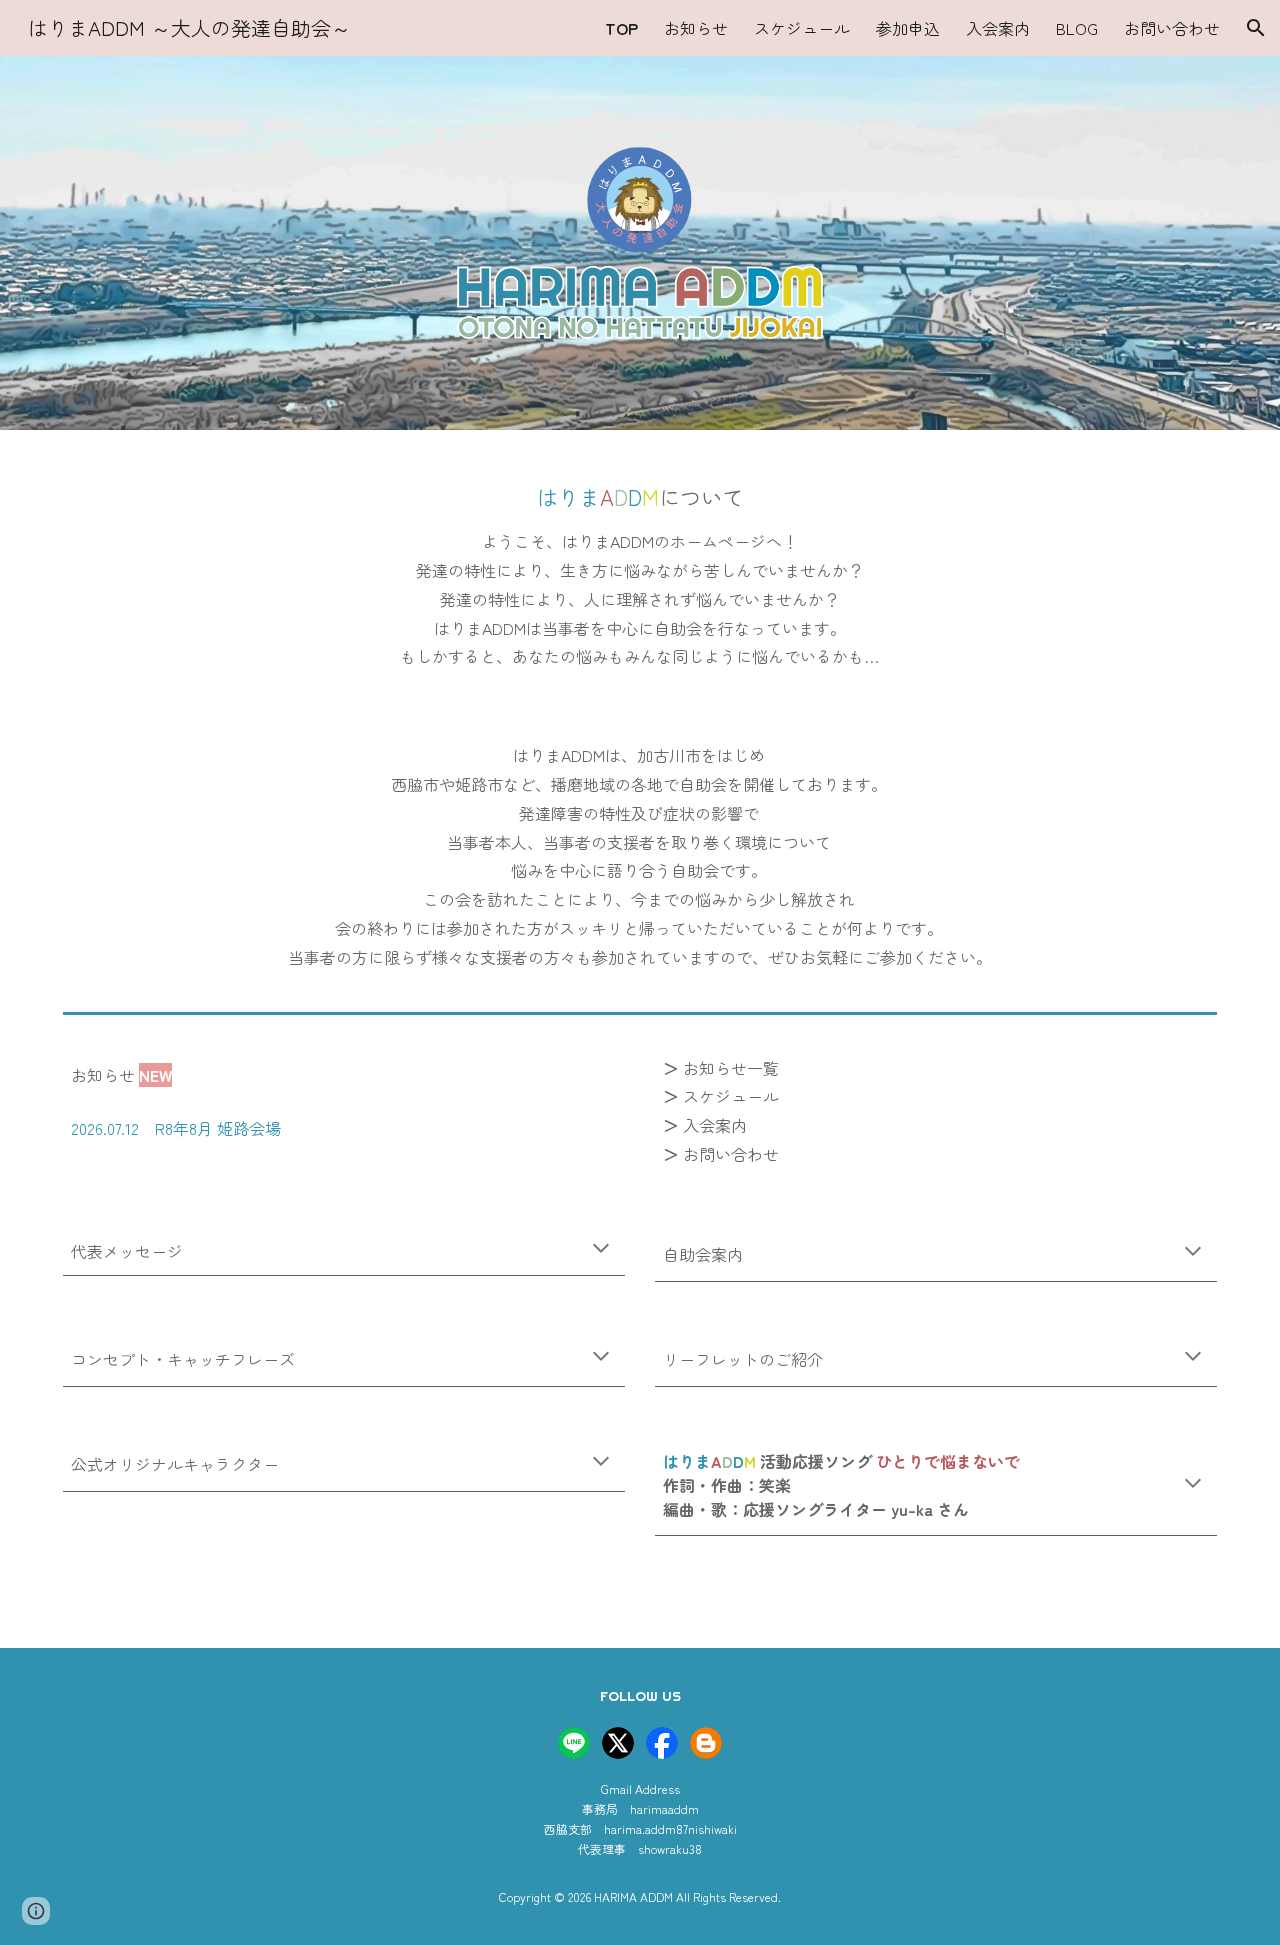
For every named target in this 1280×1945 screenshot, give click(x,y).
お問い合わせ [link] (1172, 28)
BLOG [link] (1077, 28)
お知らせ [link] (696, 28)
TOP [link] (621, 28)
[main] (640, 497)
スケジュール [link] (802, 28)
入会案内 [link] (998, 28)
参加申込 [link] (908, 28)
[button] (1256, 28)
